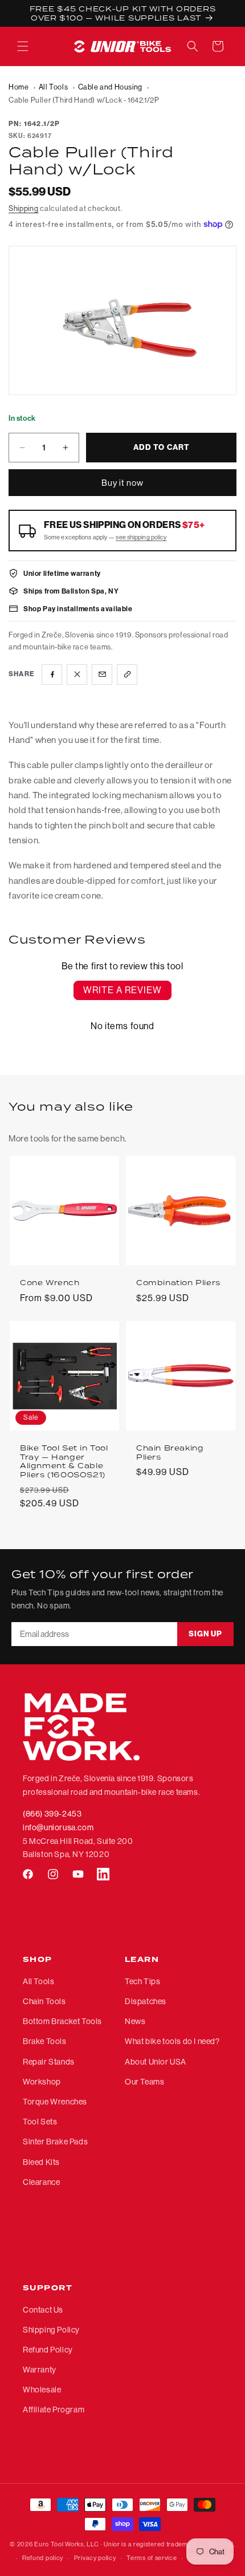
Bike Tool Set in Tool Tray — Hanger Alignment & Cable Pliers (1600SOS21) (64, 1461)
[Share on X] (77, 675)
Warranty (40, 2370)
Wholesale (42, 2390)
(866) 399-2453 (52, 1814)
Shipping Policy (51, 2330)
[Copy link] (127, 675)
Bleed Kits (41, 2162)
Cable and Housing (110, 87)
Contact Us (43, 2310)
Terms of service (152, 2558)
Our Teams (144, 2082)
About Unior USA (156, 2062)
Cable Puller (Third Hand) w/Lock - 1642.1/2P (84, 100)
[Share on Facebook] (52, 675)
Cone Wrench (50, 1283)
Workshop (42, 2082)
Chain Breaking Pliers (170, 1452)
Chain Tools (44, 2001)
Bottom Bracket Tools (62, 2021)
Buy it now (122, 483)
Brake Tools (45, 2041)
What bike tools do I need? (172, 2041)
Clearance (41, 2182)
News (135, 2021)
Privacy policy (95, 2558)
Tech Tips (142, 1981)
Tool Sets (40, 2122)
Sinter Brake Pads (55, 2142)
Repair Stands (49, 2062)
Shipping (24, 208)
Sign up (205, 1634)
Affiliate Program (54, 2410)
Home (19, 87)
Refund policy (43, 2558)
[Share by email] (102, 675)
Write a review (122, 990)
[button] (23, 46)
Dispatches (146, 2001)
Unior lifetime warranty (62, 573)
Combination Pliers (178, 1283)
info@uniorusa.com (58, 1827)
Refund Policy (48, 2350)
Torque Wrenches (55, 2102)
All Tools (53, 87)
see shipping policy (141, 537)
